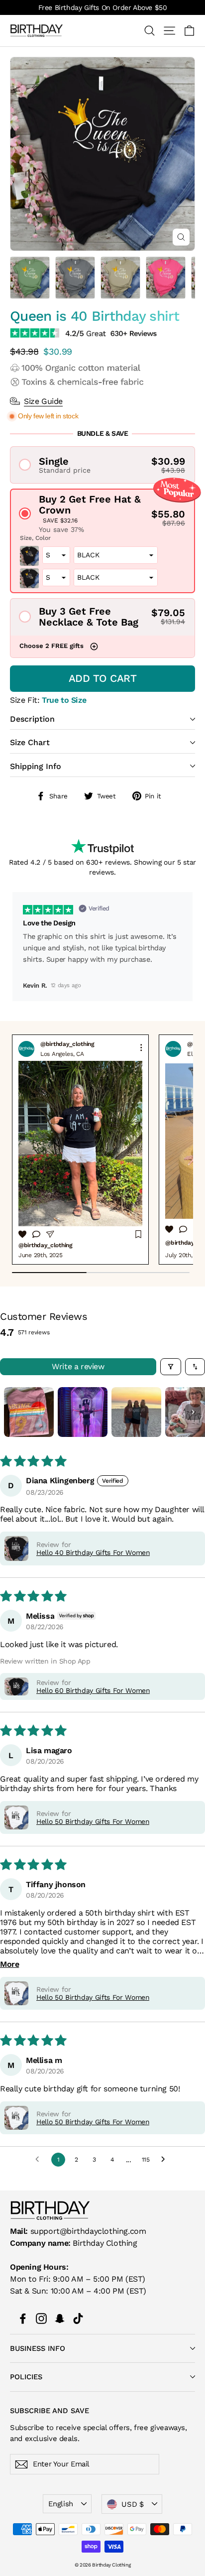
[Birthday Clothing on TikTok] (78, 2318)
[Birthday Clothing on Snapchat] (60, 2318)
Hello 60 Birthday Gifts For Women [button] (93, 1690)
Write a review (78, 1366)
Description (32, 719)
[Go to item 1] (29, 1412)
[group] (80, 1150)
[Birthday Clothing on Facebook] (23, 2318)
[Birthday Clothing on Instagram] (41, 2318)
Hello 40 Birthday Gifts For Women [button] (93, 1552)
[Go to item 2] (83, 1412)
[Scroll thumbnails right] (193, 1412)
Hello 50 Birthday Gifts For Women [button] (93, 1821)
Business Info (38, 2348)
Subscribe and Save (50, 2410)
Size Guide (43, 401)
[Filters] (171, 1367)
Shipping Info (36, 766)
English (60, 2504)
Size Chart (30, 742)
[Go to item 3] (136, 1412)
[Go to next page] (166, 2160)
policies (26, 2377)
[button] (102, 465)
